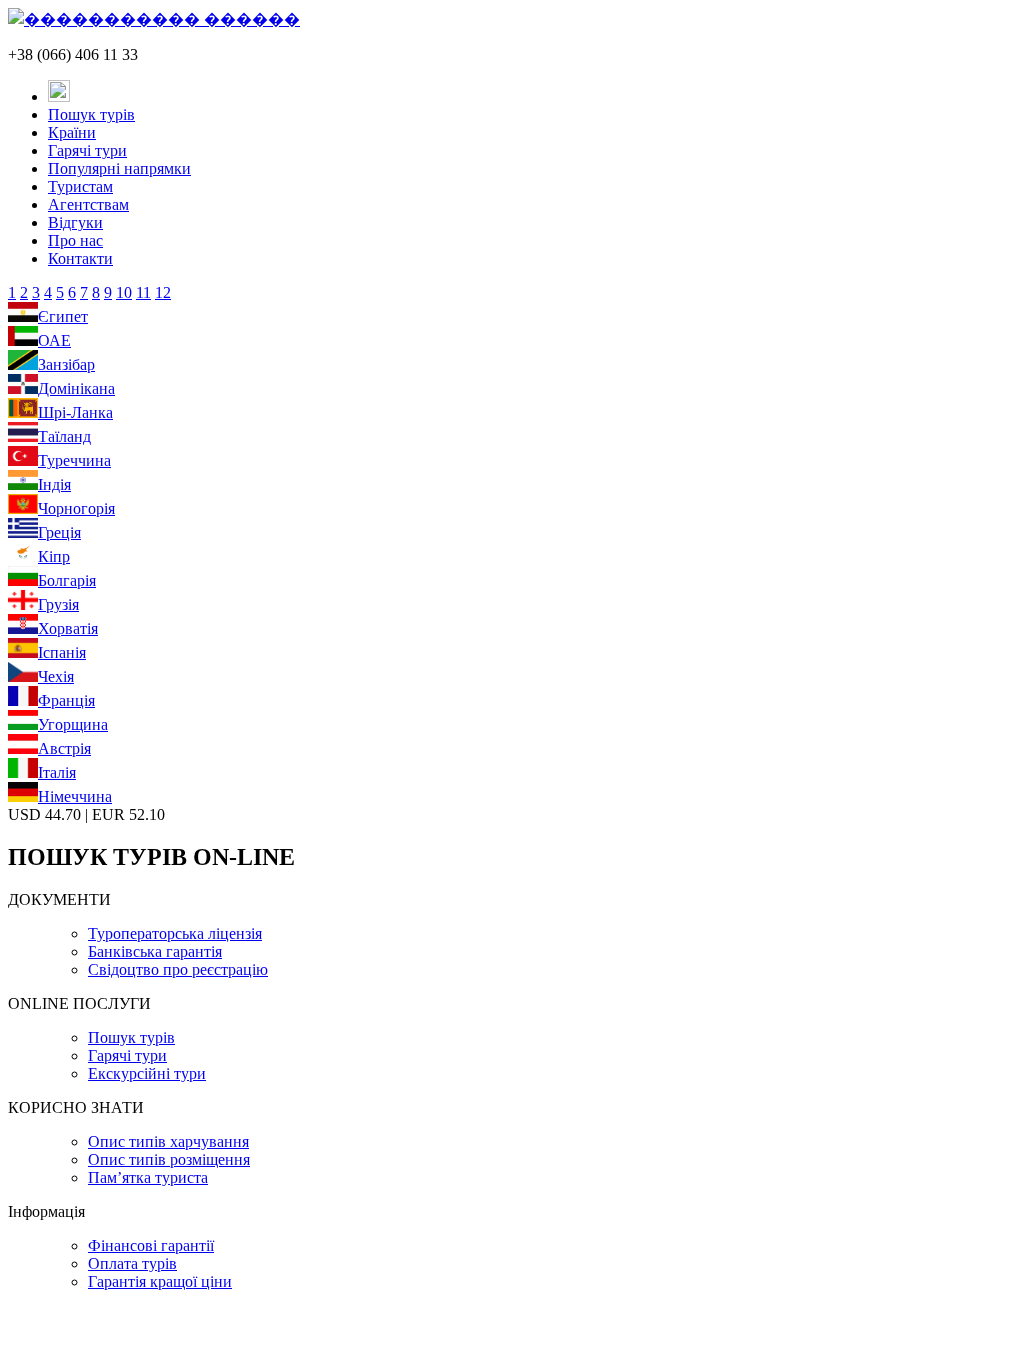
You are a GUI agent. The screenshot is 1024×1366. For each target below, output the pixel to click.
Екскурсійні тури (147, 1073)
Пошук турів (91, 114)
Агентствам (88, 204)
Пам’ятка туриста (148, 1177)
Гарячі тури (87, 150)
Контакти (80, 258)
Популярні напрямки (119, 168)
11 (143, 292)
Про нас (75, 240)
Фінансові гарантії (151, 1245)
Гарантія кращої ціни (160, 1281)
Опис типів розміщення (169, 1159)
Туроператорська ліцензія (175, 933)
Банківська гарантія (155, 951)
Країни (72, 132)
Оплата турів (132, 1263)
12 (163, 292)
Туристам (80, 186)
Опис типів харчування (168, 1141)
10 (124, 292)
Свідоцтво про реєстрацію (178, 969)
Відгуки (75, 222)
